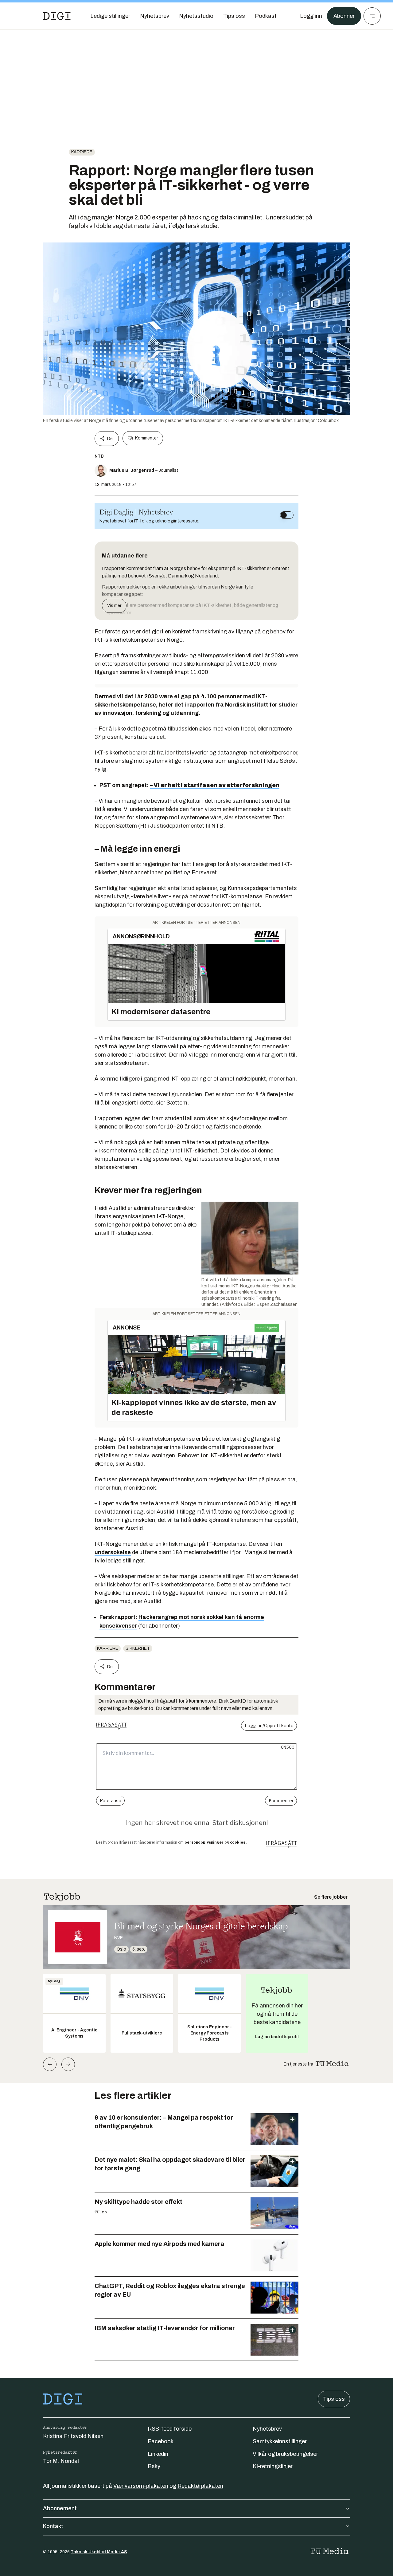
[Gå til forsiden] (57, 16)
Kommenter (146, 438)
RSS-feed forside (170, 2429)
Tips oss (334, 2399)
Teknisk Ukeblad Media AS (99, 2552)
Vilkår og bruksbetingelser (285, 2454)
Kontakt (53, 2526)
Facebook (161, 2441)
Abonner (344, 16)
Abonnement (60, 2508)
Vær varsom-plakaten (141, 2486)
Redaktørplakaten (200, 2486)
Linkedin (158, 2454)
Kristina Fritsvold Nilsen (73, 2436)
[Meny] (372, 16)
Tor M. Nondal (61, 2461)
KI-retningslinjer (273, 2466)
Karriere (82, 152)
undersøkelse (113, 1552)
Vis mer (114, 606)
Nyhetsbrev (267, 2429)
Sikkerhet (138, 1648)
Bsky (154, 2466)
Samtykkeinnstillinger (280, 2441)
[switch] (287, 515)
